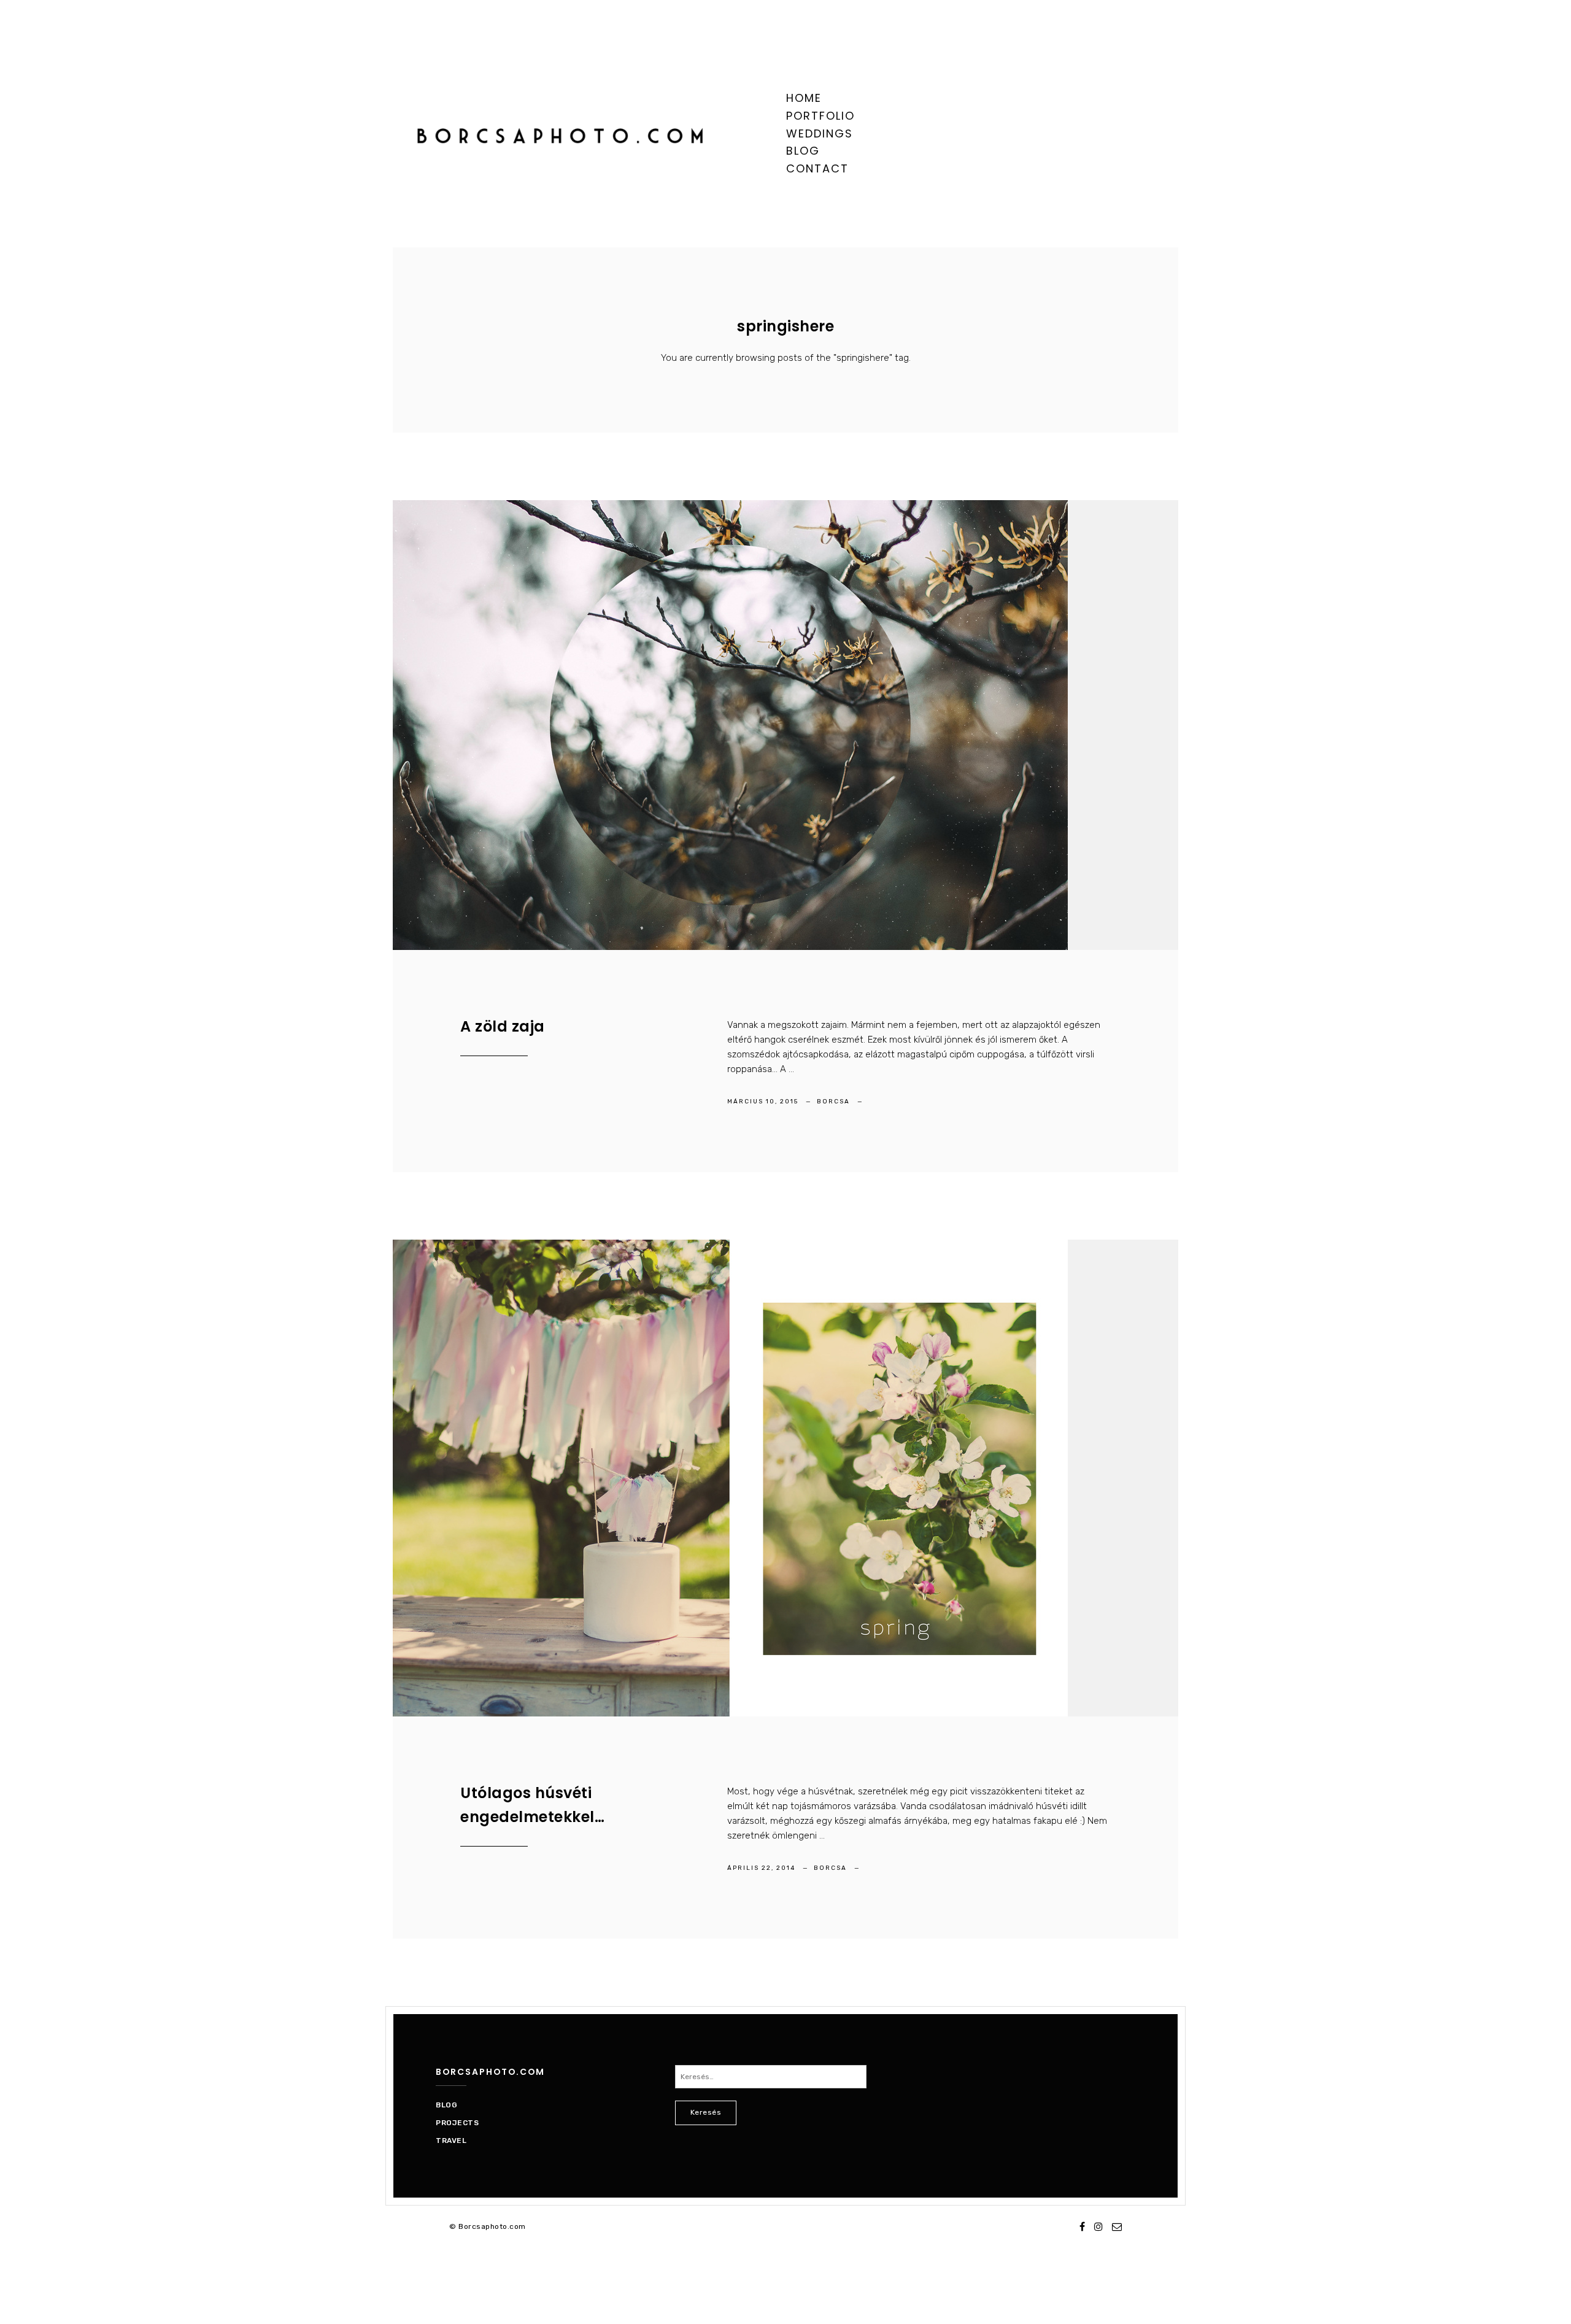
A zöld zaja (503, 1026)
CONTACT (817, 168)
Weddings (820, 133)
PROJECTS (457, 2123)
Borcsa (835, 1102)
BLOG (803, 151)
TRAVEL (451, 2141)
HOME (804, 98)
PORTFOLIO (820, 116)
